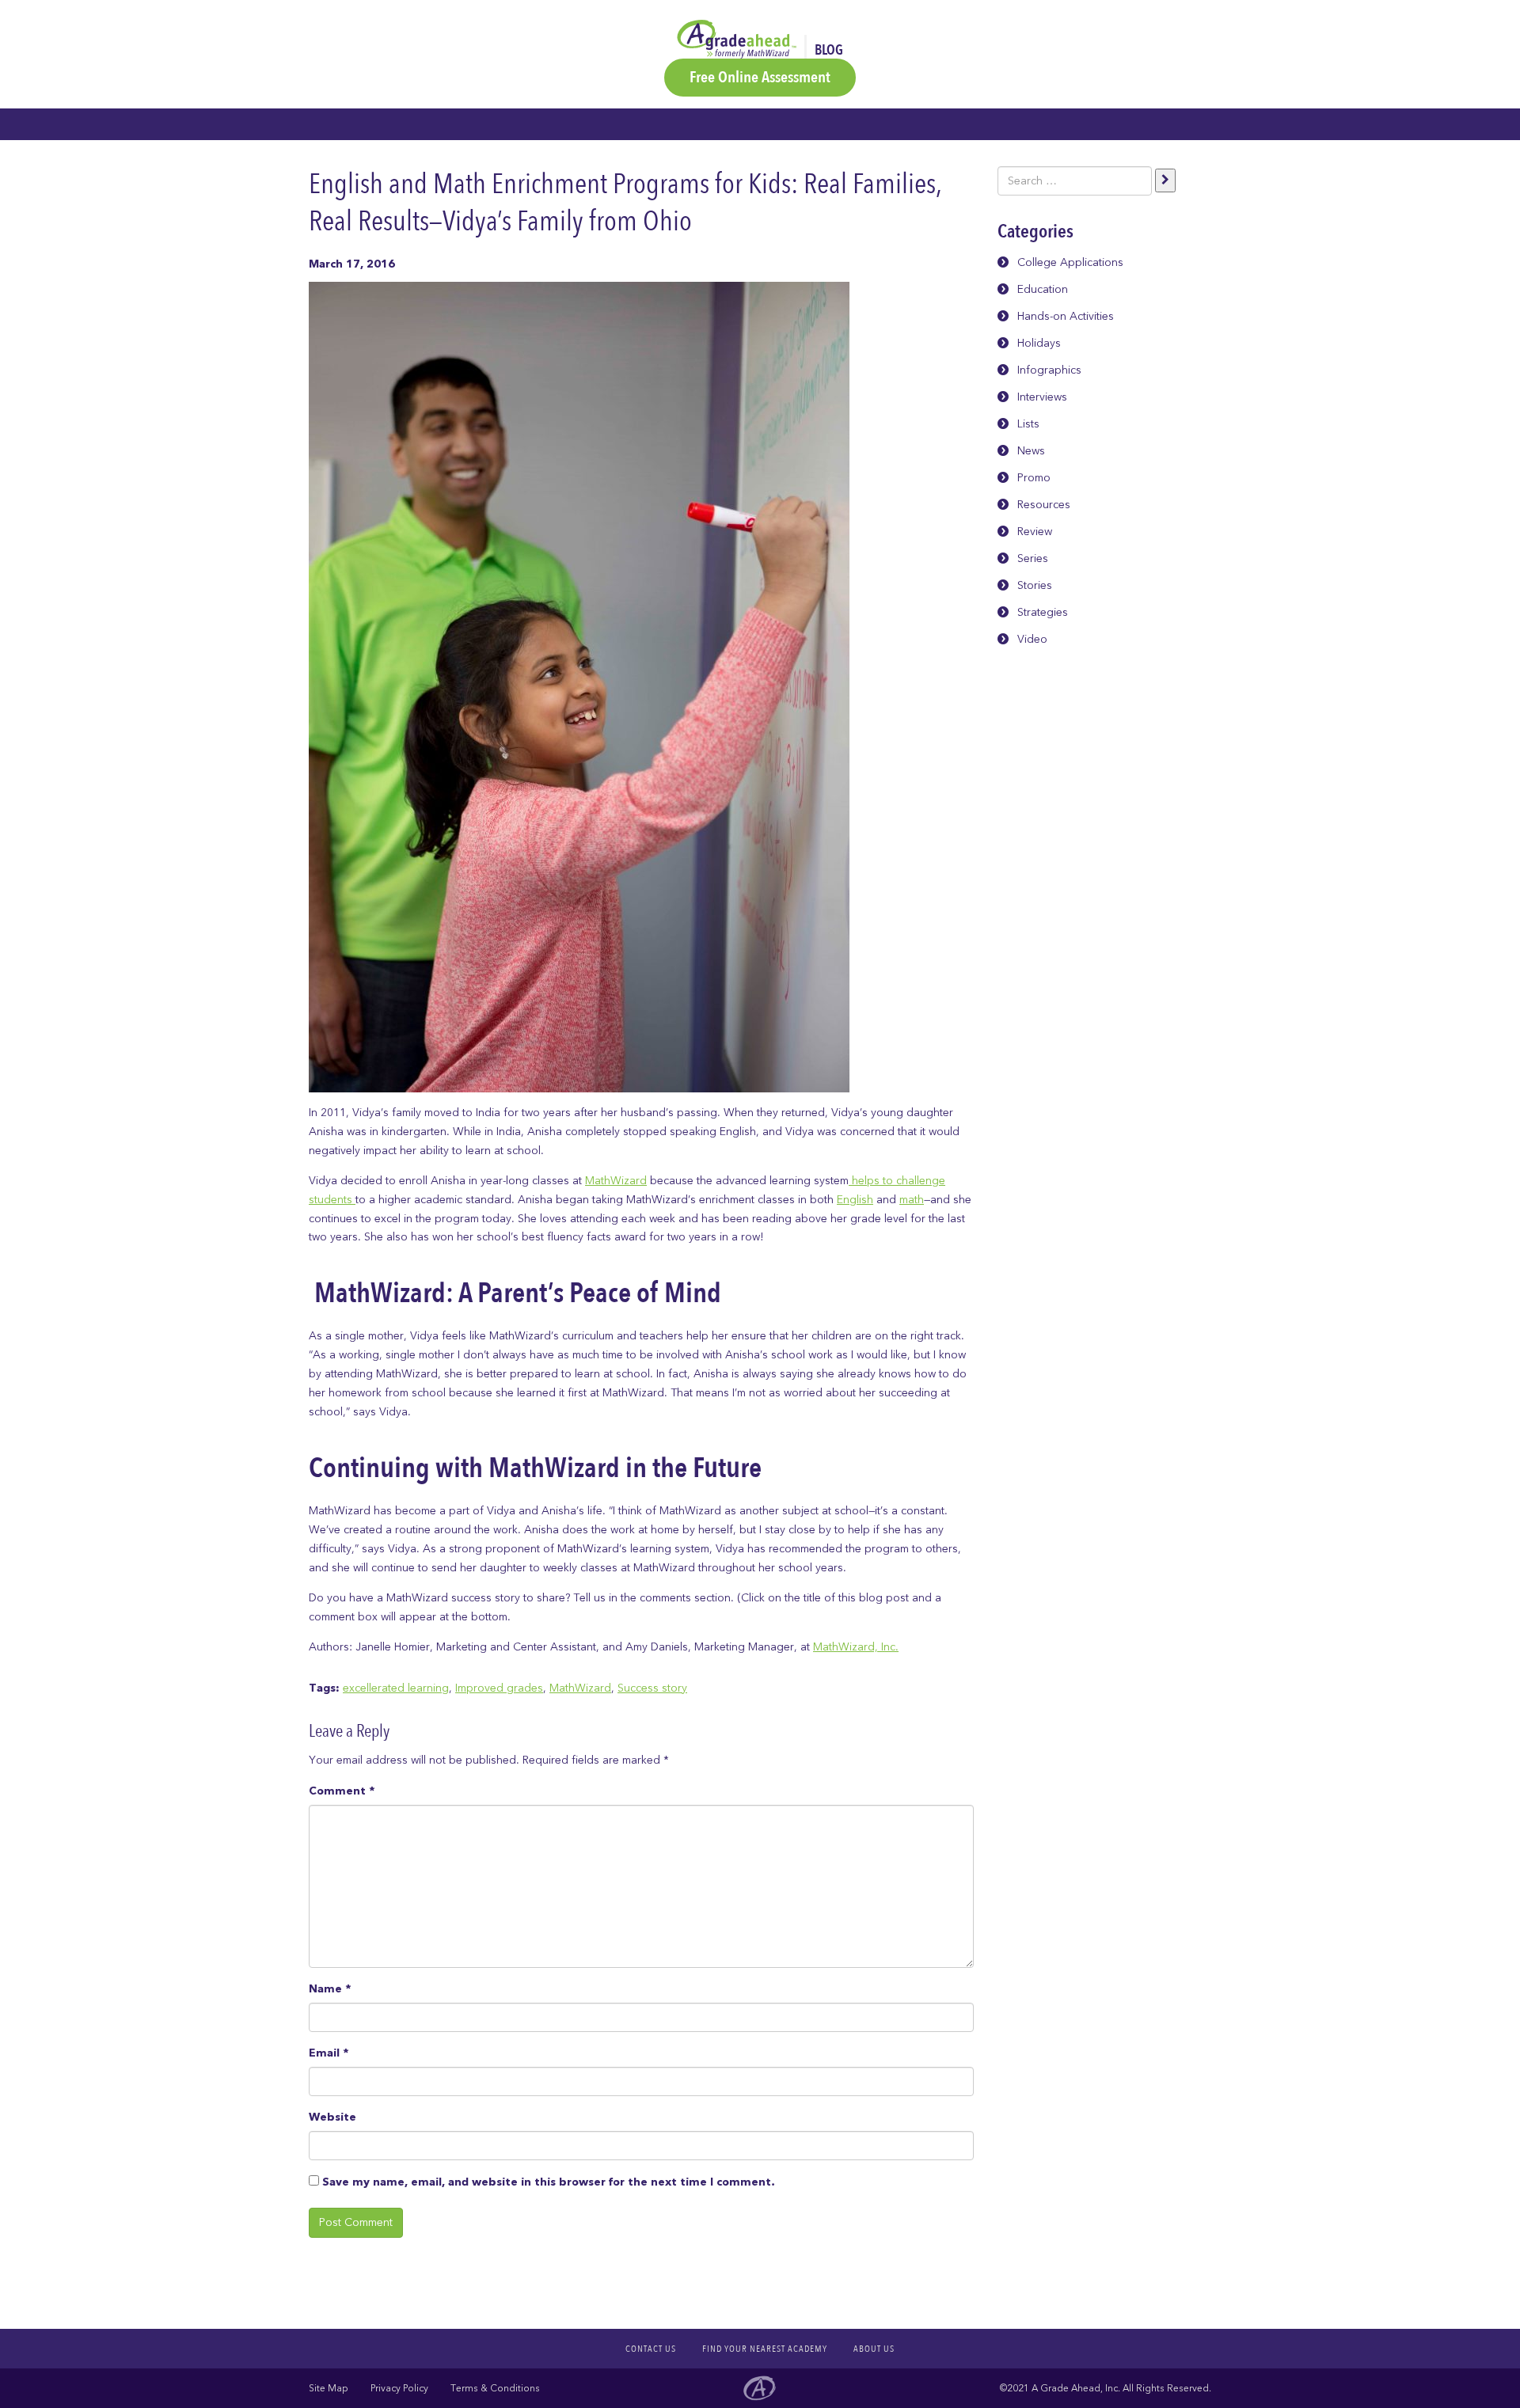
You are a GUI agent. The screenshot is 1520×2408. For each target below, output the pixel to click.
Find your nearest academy (765, 2349)
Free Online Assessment (760, 77)
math (912, 1200)
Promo (1034, 478)
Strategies (1043, 612)
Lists (1028, 424)
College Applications (1070, 262)
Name (330, 1989)
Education (1043, 289)
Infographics (1049, 370)
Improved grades (499, 1688)
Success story (652, 1688)
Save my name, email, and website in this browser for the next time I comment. (548, 2182)
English (855, 1200)
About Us (874, 2349)
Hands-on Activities (1066, 316)
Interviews (1042, 397)
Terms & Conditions (495, 2388)
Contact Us (651, 2349)
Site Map (329, 2388)
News (1031, 451)
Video (1032, 639)
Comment (342, 1791)
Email (329, 2053)
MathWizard (616, 1181)
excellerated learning (396, 1688)
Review (1035, 532)
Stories (1035, 585)
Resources (1044, 505)
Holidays (1039, 343)
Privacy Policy (399, 2388)
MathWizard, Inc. (856, 1647)
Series (1033, 558)
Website (332, 2117)
